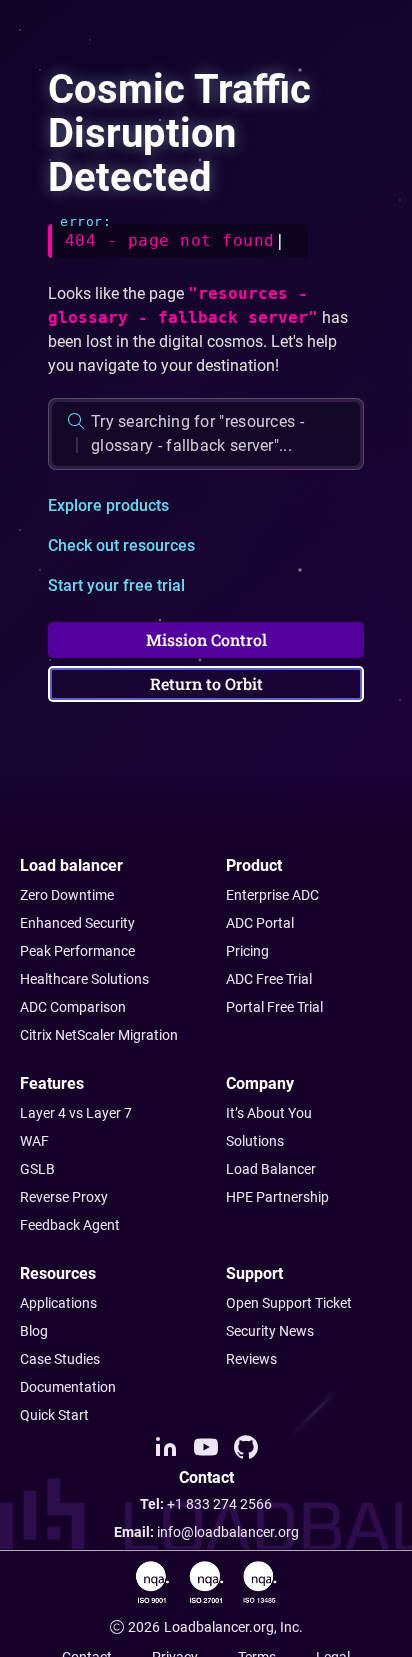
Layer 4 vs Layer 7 (76, 1113)
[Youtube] (206, 1447)
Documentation (68, 1387)
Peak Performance (77, 951)
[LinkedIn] (166, 1447)
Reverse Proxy (64, 1197)
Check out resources (121, 545)
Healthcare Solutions (84, 979)
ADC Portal (260, 923)
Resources (58, 1273)
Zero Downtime (67, 895)
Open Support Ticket (289, 1303)
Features (52, 1083)
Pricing (247, 951)
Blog (34, 1331)
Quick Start (54, 1415)
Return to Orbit (206, 683)
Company (260, 1083)
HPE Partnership (277, 1197)
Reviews (251, 1359)
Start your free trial (116, 585)
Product (254, 865)
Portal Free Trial (274, 1007)
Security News (270, 1331)
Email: (206, 1532)
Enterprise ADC (272, 895)
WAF (34, 1141)
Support (254, 1273)
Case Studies (60, 1359)
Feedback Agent (70, 1225)
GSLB (37, 1169)
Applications (58, 1303)
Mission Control (206, 639)
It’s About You (269, 1113)
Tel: (206, 1504)
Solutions (255, 1141)
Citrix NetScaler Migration (99, 1035)
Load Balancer (271, 1169)
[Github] (246, 1447)
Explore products (108, 505)
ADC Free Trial (269, 979)
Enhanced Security (77, 923)
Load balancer (71, 865)
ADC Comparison (73, 1007)
